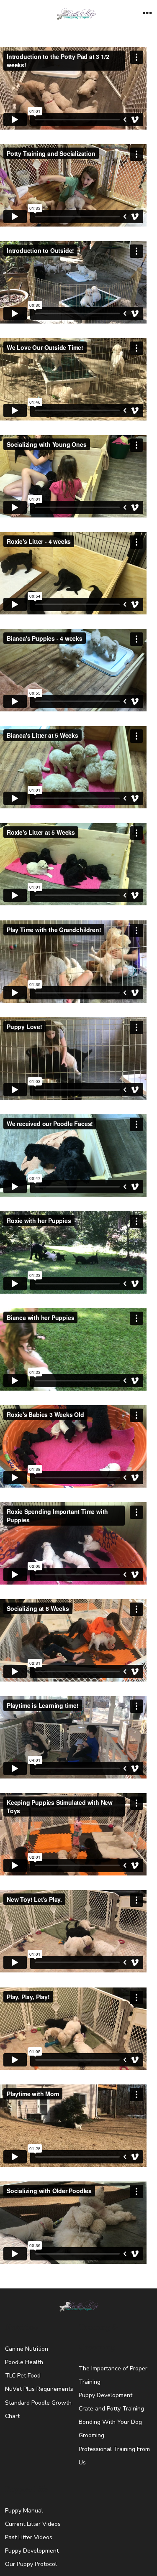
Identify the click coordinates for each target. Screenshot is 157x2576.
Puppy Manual (24, 2511)
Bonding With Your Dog (110, 2422)
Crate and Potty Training (111, 2409)
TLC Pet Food (23, 2376)
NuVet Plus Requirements (39, 2389)
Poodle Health (24, 2362)
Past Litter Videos (29, 2537)
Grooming (91, 2435)
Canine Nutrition (27, 2349)
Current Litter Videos (33, 2524)
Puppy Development (106, 2395)
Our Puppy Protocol (31, 2564)
